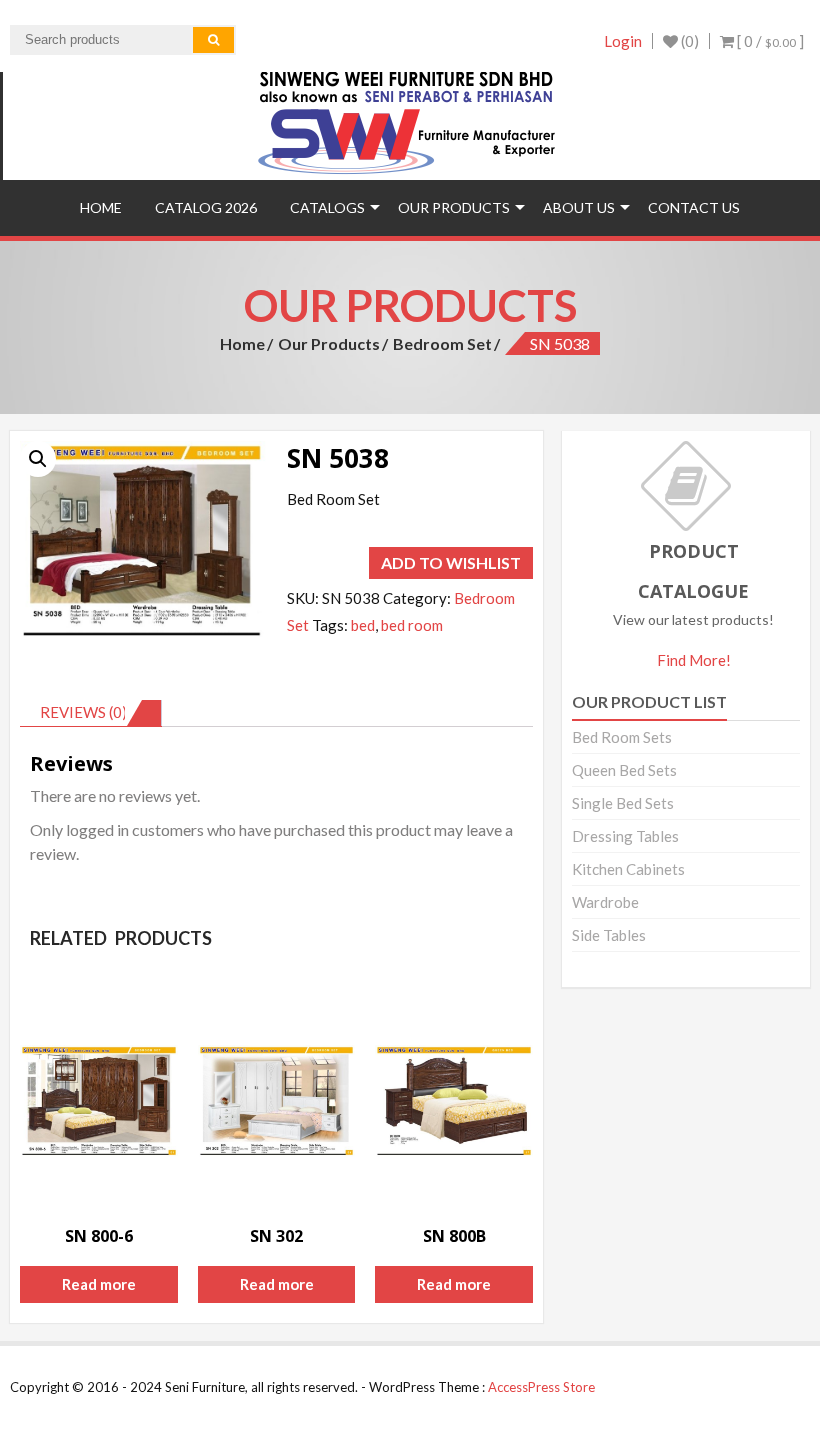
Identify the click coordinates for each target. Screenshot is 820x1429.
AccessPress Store (541, 1387)
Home (101, 207)
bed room (412, 625)
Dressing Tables (625, 836)
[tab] (91, 713)
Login (623, 41)
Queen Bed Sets (624, 770)
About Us (579, 207)
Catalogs (327, 207)
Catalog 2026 (206, 207)
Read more (99, 1284)
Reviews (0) (83, 712)
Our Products (454, 207)
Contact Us (694, 207)
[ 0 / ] (769, 41)
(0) (688, 41)
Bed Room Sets (622, 737)
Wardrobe (605, 902)
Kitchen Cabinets (628, 869)
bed (363, 625)
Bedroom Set (442, 343)
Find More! (694, 660)
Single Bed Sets (623, 803)
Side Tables (609, 935)
